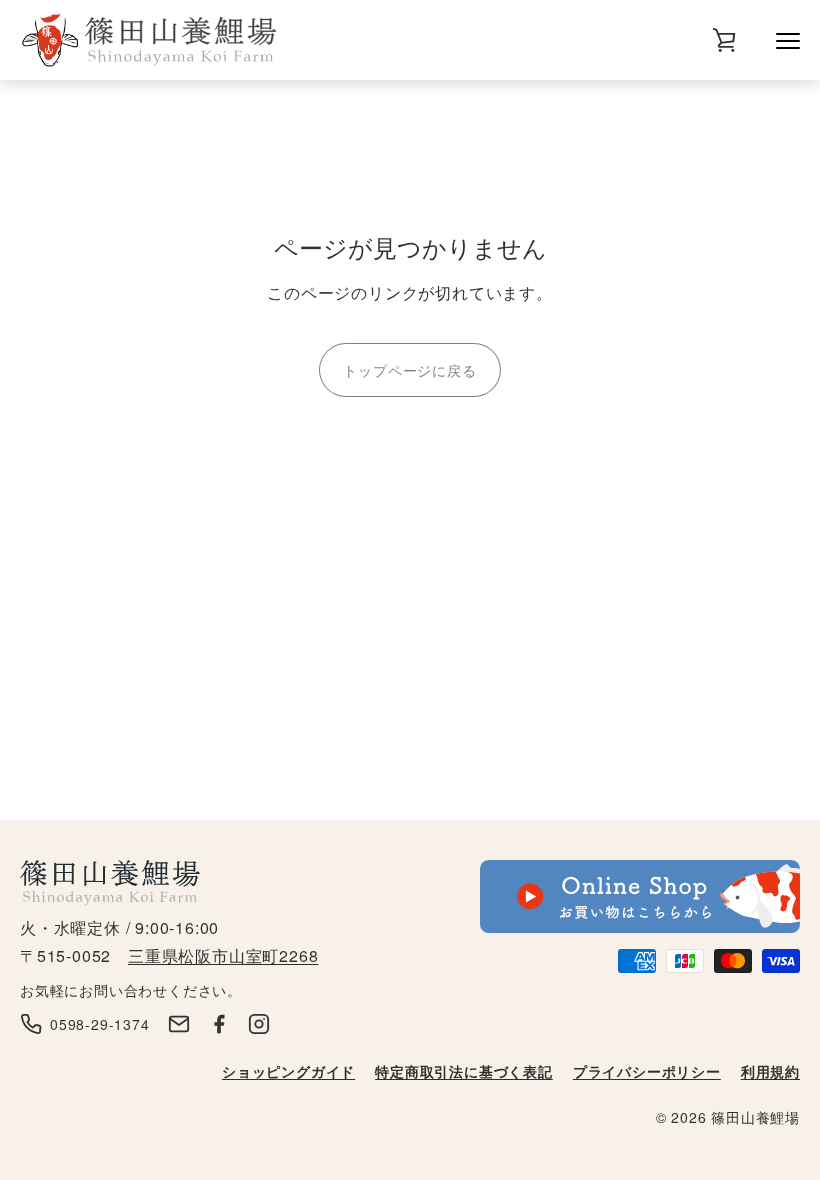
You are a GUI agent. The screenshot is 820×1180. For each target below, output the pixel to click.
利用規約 (770, 1071)
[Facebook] (219, 1024)
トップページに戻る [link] (409, 370)
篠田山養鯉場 (755, 1117)
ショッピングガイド (288, 1071)
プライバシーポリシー (647, 1071)
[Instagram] (259, 1024)
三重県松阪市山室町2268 (223, 955)
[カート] (724, 40)
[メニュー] (788, 40)
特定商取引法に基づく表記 (464, 1071)
